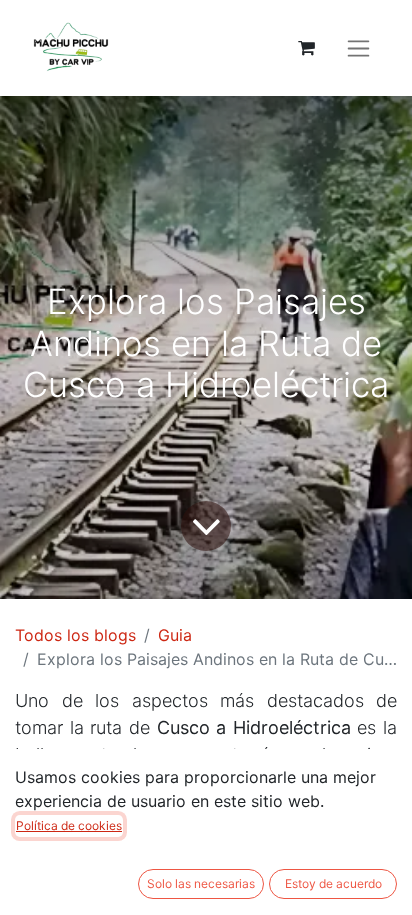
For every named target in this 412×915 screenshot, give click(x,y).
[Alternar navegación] (358, 48)
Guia (175, 635)
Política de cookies (69, 825)
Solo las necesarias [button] (201, 883)
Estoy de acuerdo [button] (333, 883)
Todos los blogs (75, 635)
